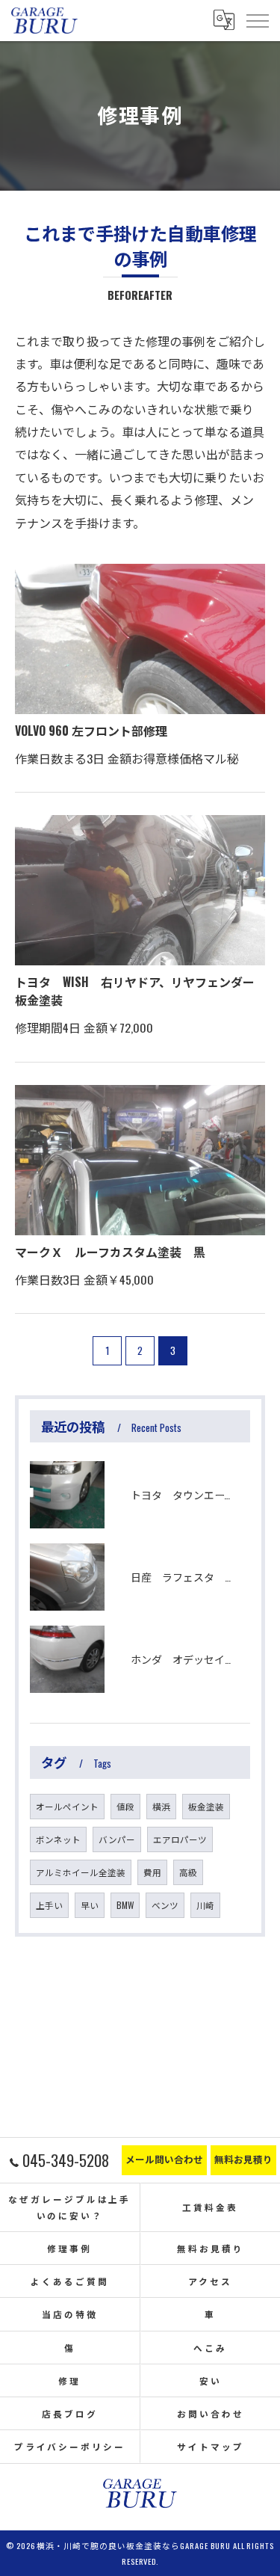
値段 (125, 1806)
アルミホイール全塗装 (81, 1872)
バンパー (117, 1839)
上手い (49, 1905)
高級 (188, 1872)
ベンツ (165, 1905)
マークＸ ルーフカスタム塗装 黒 (110, 1252)
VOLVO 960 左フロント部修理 (91, 731)
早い (90, 1905)
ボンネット (58, 1839)
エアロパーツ (180, 1839)
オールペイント (67, 1806)
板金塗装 (206, 1806)
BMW (125, 1905)
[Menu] (257, 20)
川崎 (205, 1905)
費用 (152, 1872)
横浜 (161, 1806)
